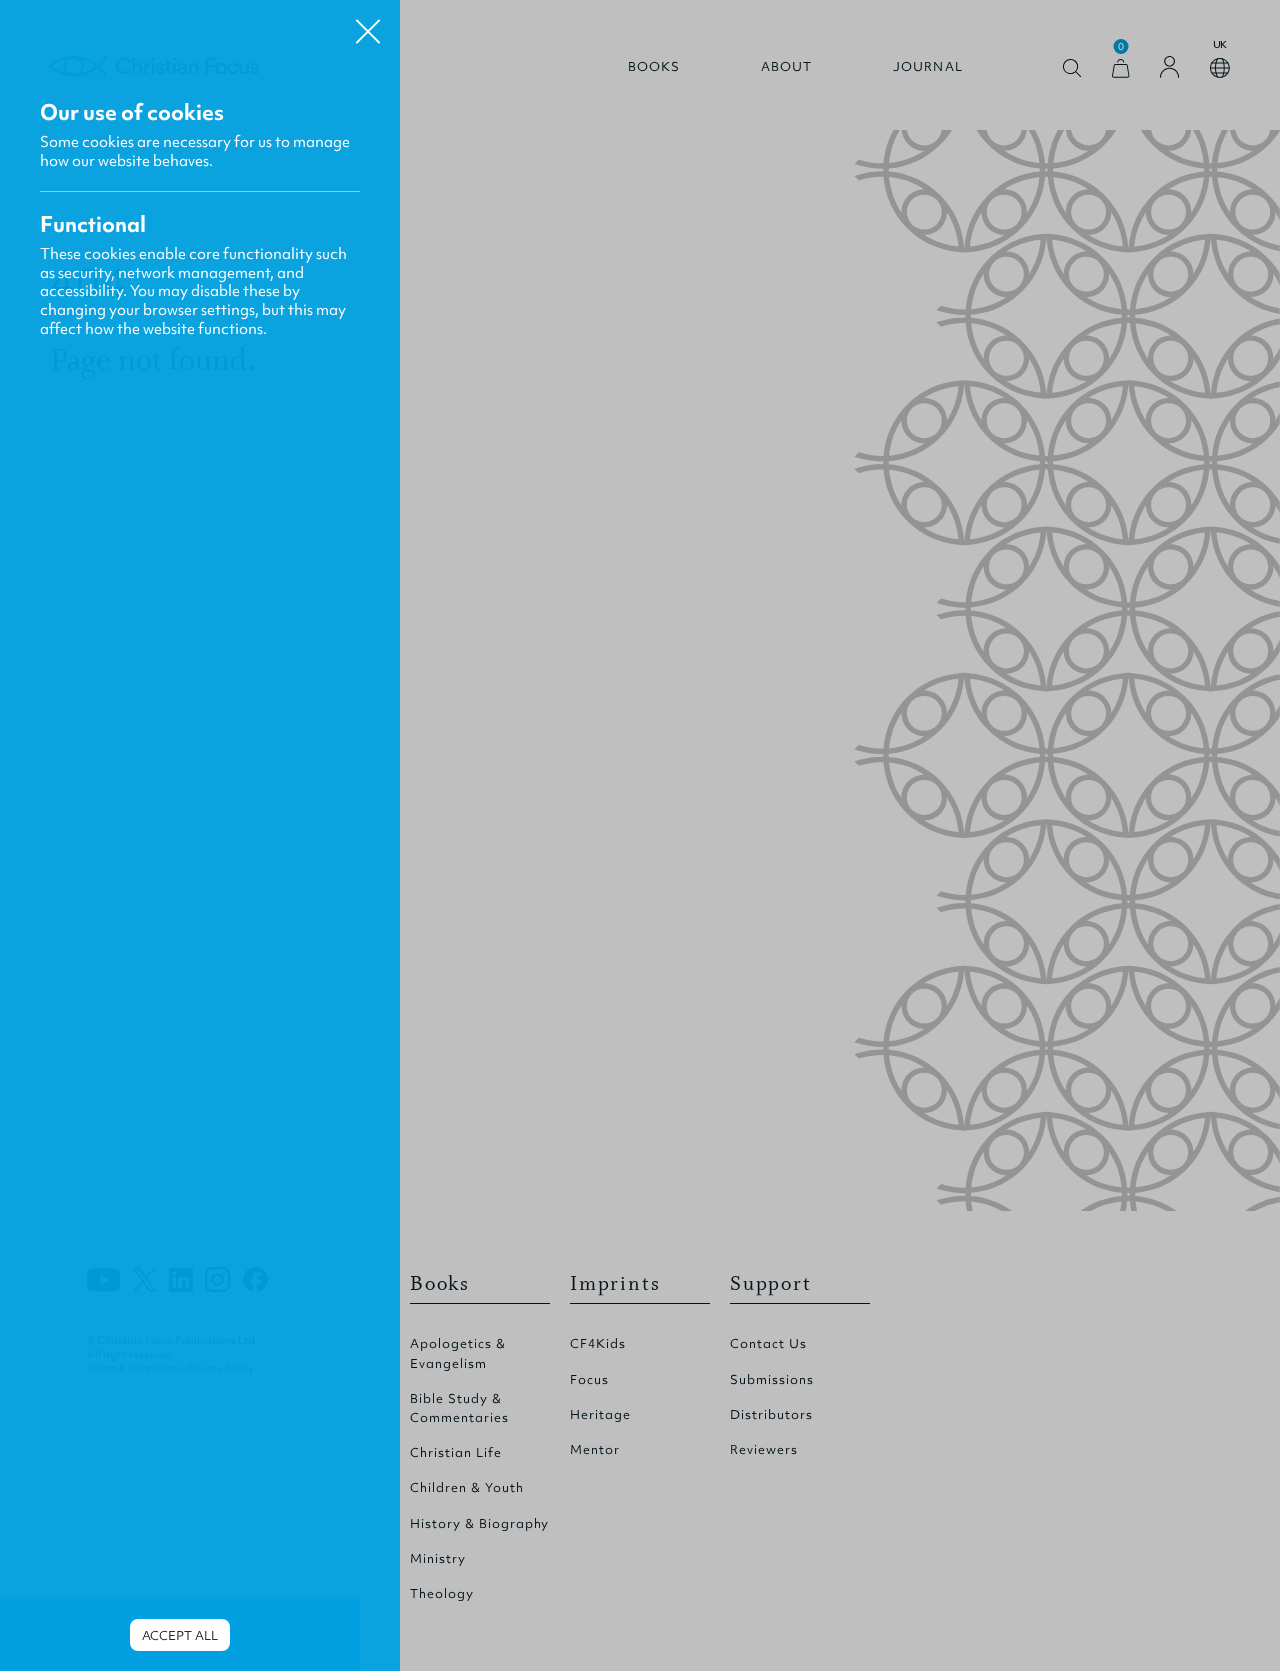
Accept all (180, 1635)
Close (368, 24)
